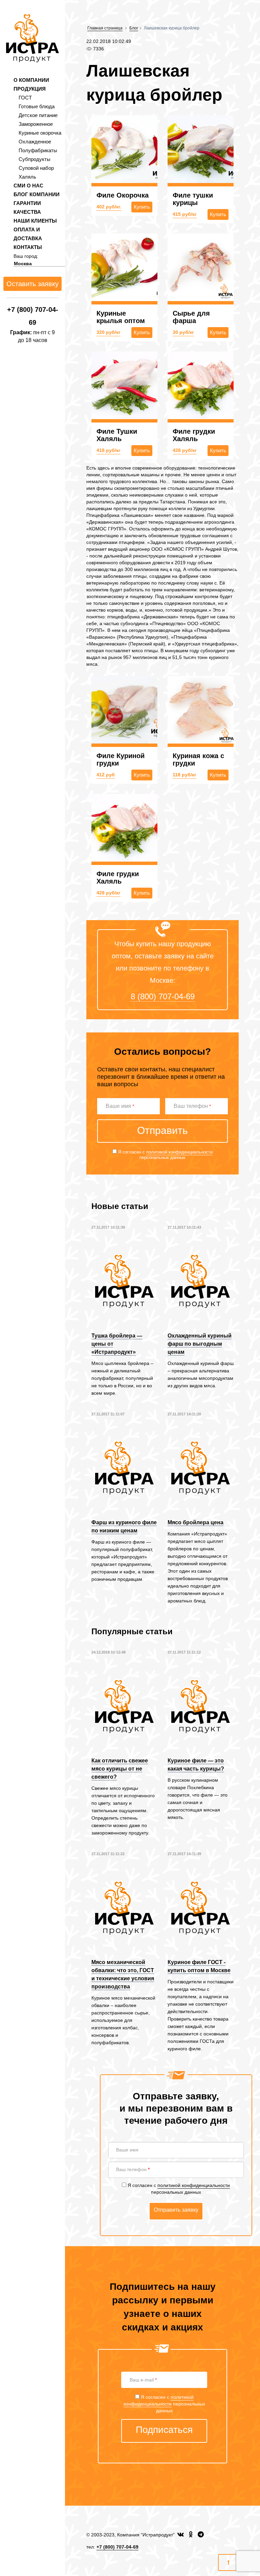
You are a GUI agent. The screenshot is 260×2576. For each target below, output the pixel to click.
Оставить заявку (32, 284)
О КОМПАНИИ (31, 80)
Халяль (27, 177)
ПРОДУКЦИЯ (30, 89)
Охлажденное (35, 142)
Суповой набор (36, 168)
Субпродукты (35, 159)
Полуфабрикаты (38, 150)
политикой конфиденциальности (179, 1152)
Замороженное (36, 124)
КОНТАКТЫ (28, 247)
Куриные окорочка (40, 133)
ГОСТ (25, 98)
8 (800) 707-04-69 (163, 996)
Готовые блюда (37, 106)
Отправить (162, 1130)
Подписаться (164, 2430)
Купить (142, 207)
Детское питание (38, 115)
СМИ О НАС (28, 186)
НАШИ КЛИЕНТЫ (35, 221)
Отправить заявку (176, 2210)
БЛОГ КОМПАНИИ (37, 194)
